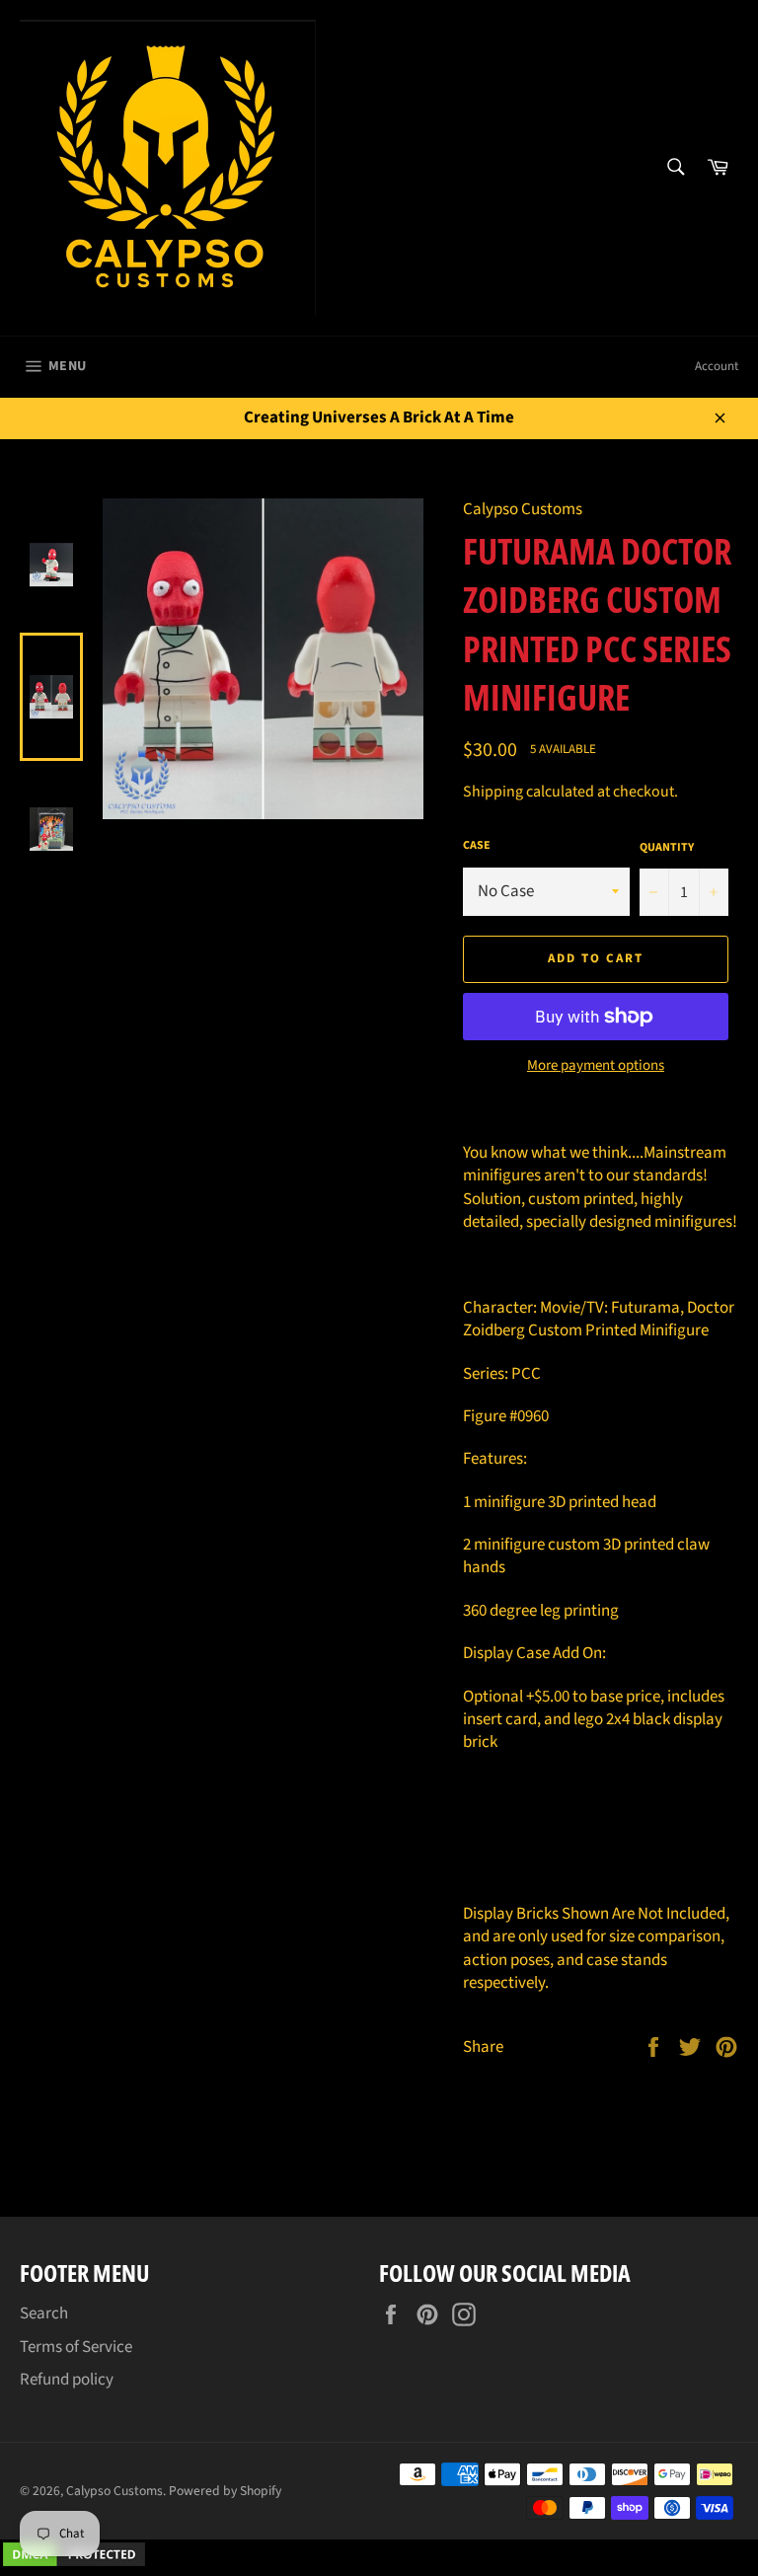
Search (44, 2313)
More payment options (596, 1066)
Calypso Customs (114, 2491)
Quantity (667, 848)
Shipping (493, 792)
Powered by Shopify (225, 2491)
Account (717, 366)
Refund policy (67, 2380)
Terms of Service (76, 2347)
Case (477, 846)
